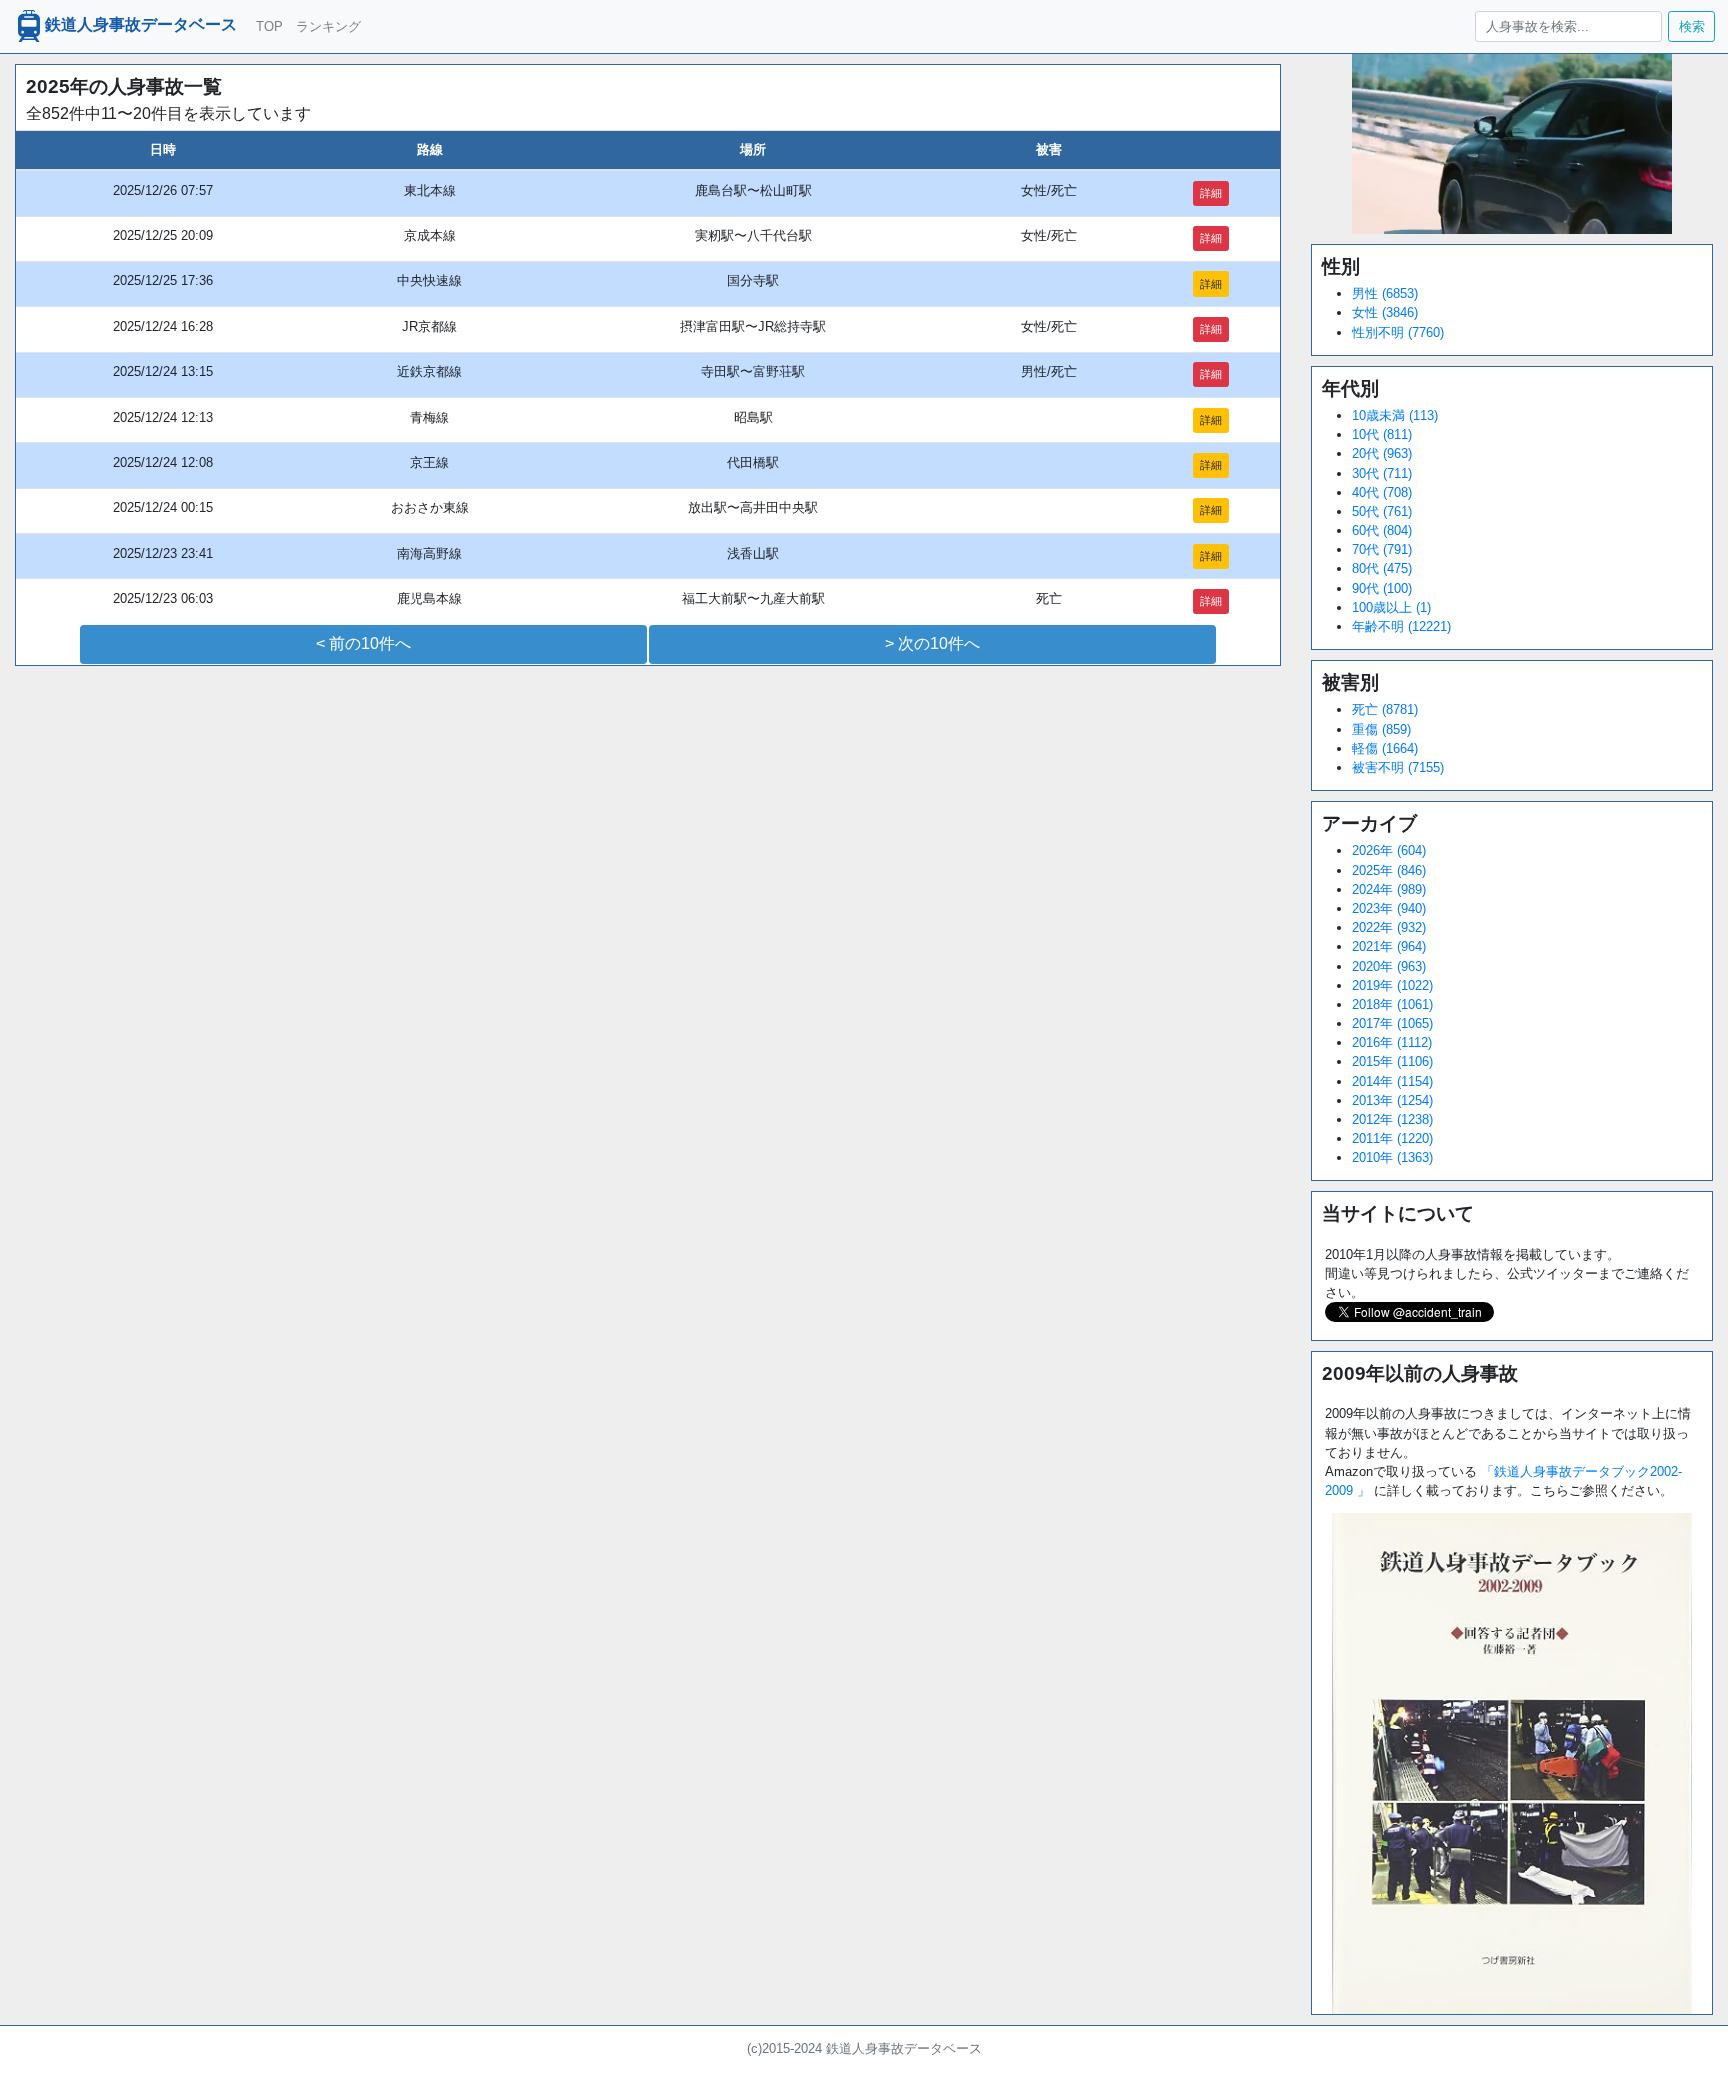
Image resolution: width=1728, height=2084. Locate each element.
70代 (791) (1382, 549)
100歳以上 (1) (1391, 607)
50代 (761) (1382, 511)
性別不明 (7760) (1398, 332)
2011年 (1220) (1392, 1138)
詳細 (1211, 193)
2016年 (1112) (1392, 1042)
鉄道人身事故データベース (141, 25)
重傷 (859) (1381, 729)
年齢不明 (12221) (1401, 626)
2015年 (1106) (1392, 1061)
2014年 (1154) (1392, 1081)
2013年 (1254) (1392, 1100)
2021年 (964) (1389, 946)
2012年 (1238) (1392, 1119)
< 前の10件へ (363, 643)
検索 (1692, 26)
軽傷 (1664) (1385, 748)
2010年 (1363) (1392, 1157)
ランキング (328, 26)
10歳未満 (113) (1395, 415)
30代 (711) (1382, 473)
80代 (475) (1382, 568)
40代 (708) (1382, 492)
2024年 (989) (1389, 889)
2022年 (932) (1389, 927)
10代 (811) (1382, 434)
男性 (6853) (1385, 293)
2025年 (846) (1389, 870)
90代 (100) (1382, 588)
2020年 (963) (1389, 966)
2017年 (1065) (1392, 1023)
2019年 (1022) (1392, 985)
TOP (269, 26)
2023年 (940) (1389, 908)
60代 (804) (1382, 530)
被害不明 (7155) (1398, 767)
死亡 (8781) (1385, 709)
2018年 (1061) (1392, 1004)
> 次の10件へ (932, 643)
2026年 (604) (1389, 850)
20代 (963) (1382, 453)
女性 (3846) (1385, 312)
